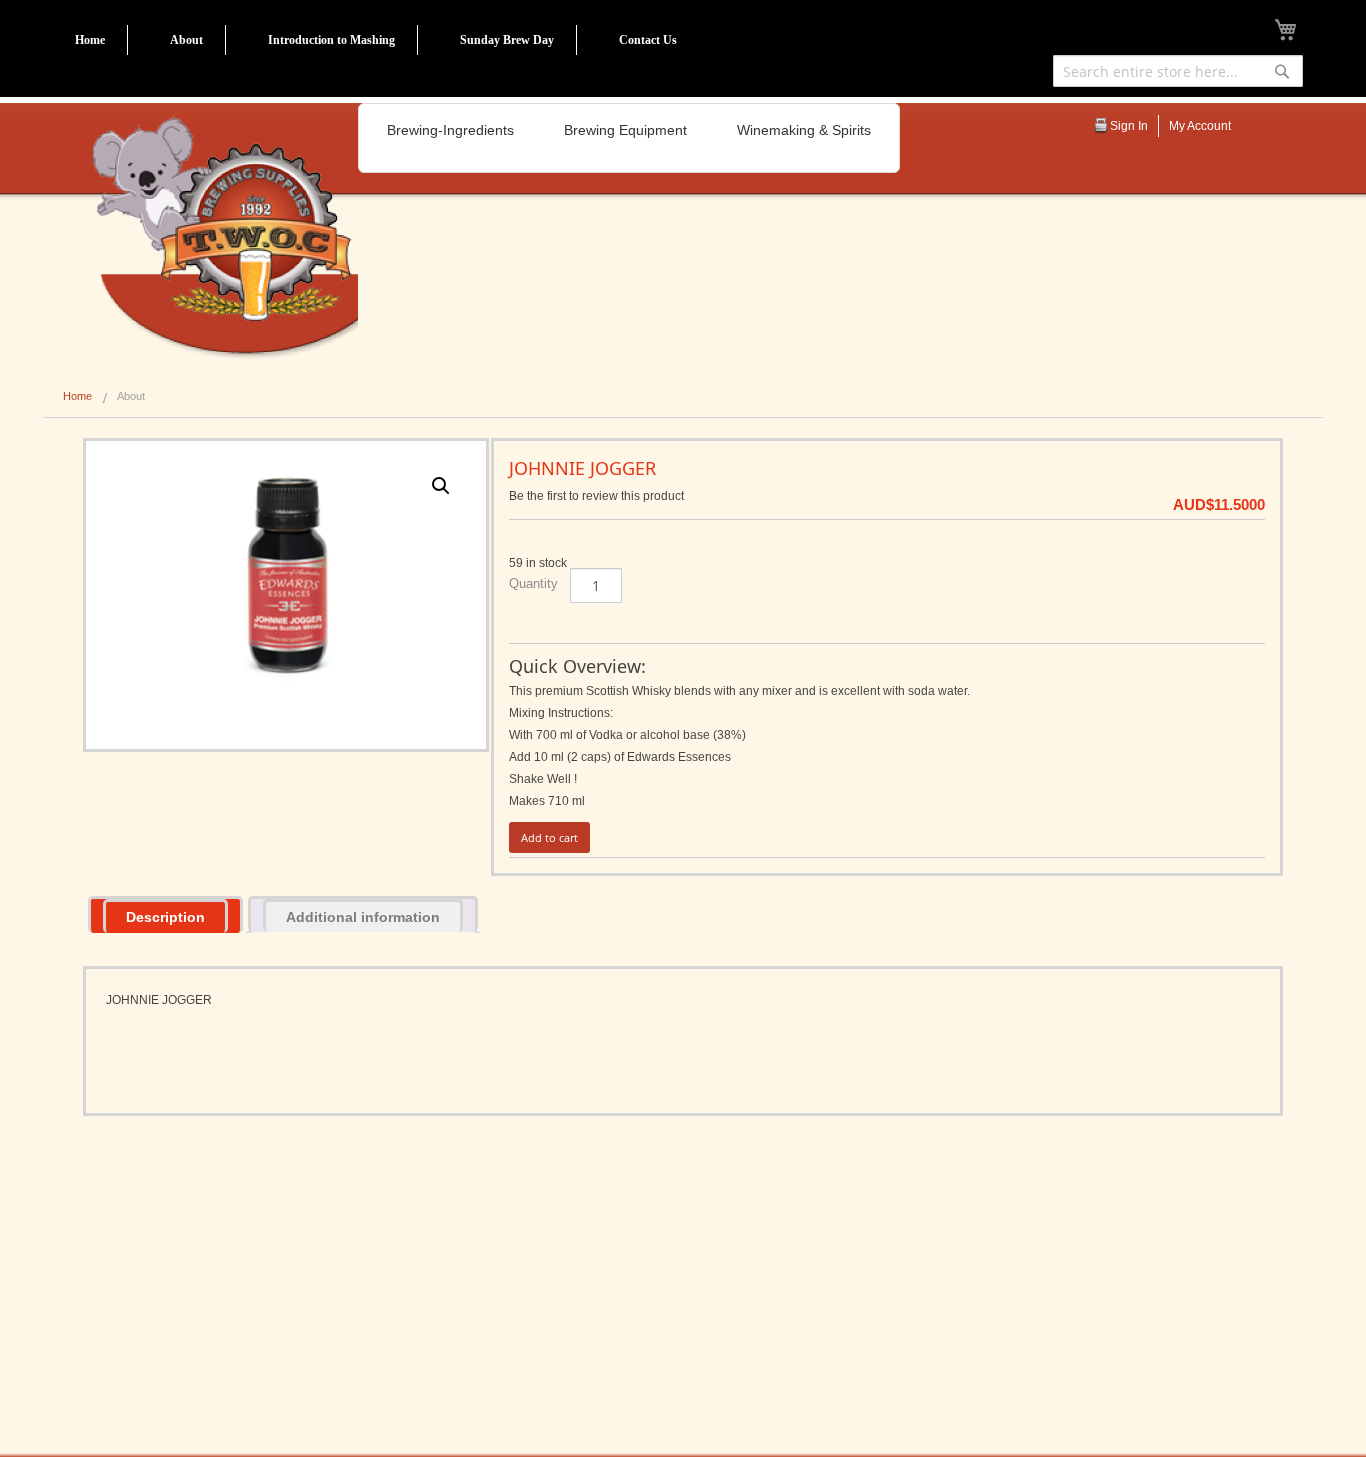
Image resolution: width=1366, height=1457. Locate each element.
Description (165, 917)
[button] (441, 486)
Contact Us (648, 40)
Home (90, 40)
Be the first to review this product (596, 496)
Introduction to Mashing (331, 40)
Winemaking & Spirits (804, 130)
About (186, 40)
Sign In (1129, 126)
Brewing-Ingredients (450, 130)
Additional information (363, 917)
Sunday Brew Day (507, 40)
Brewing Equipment (625, 130)
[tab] (165, 914)
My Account (1200, 126)
